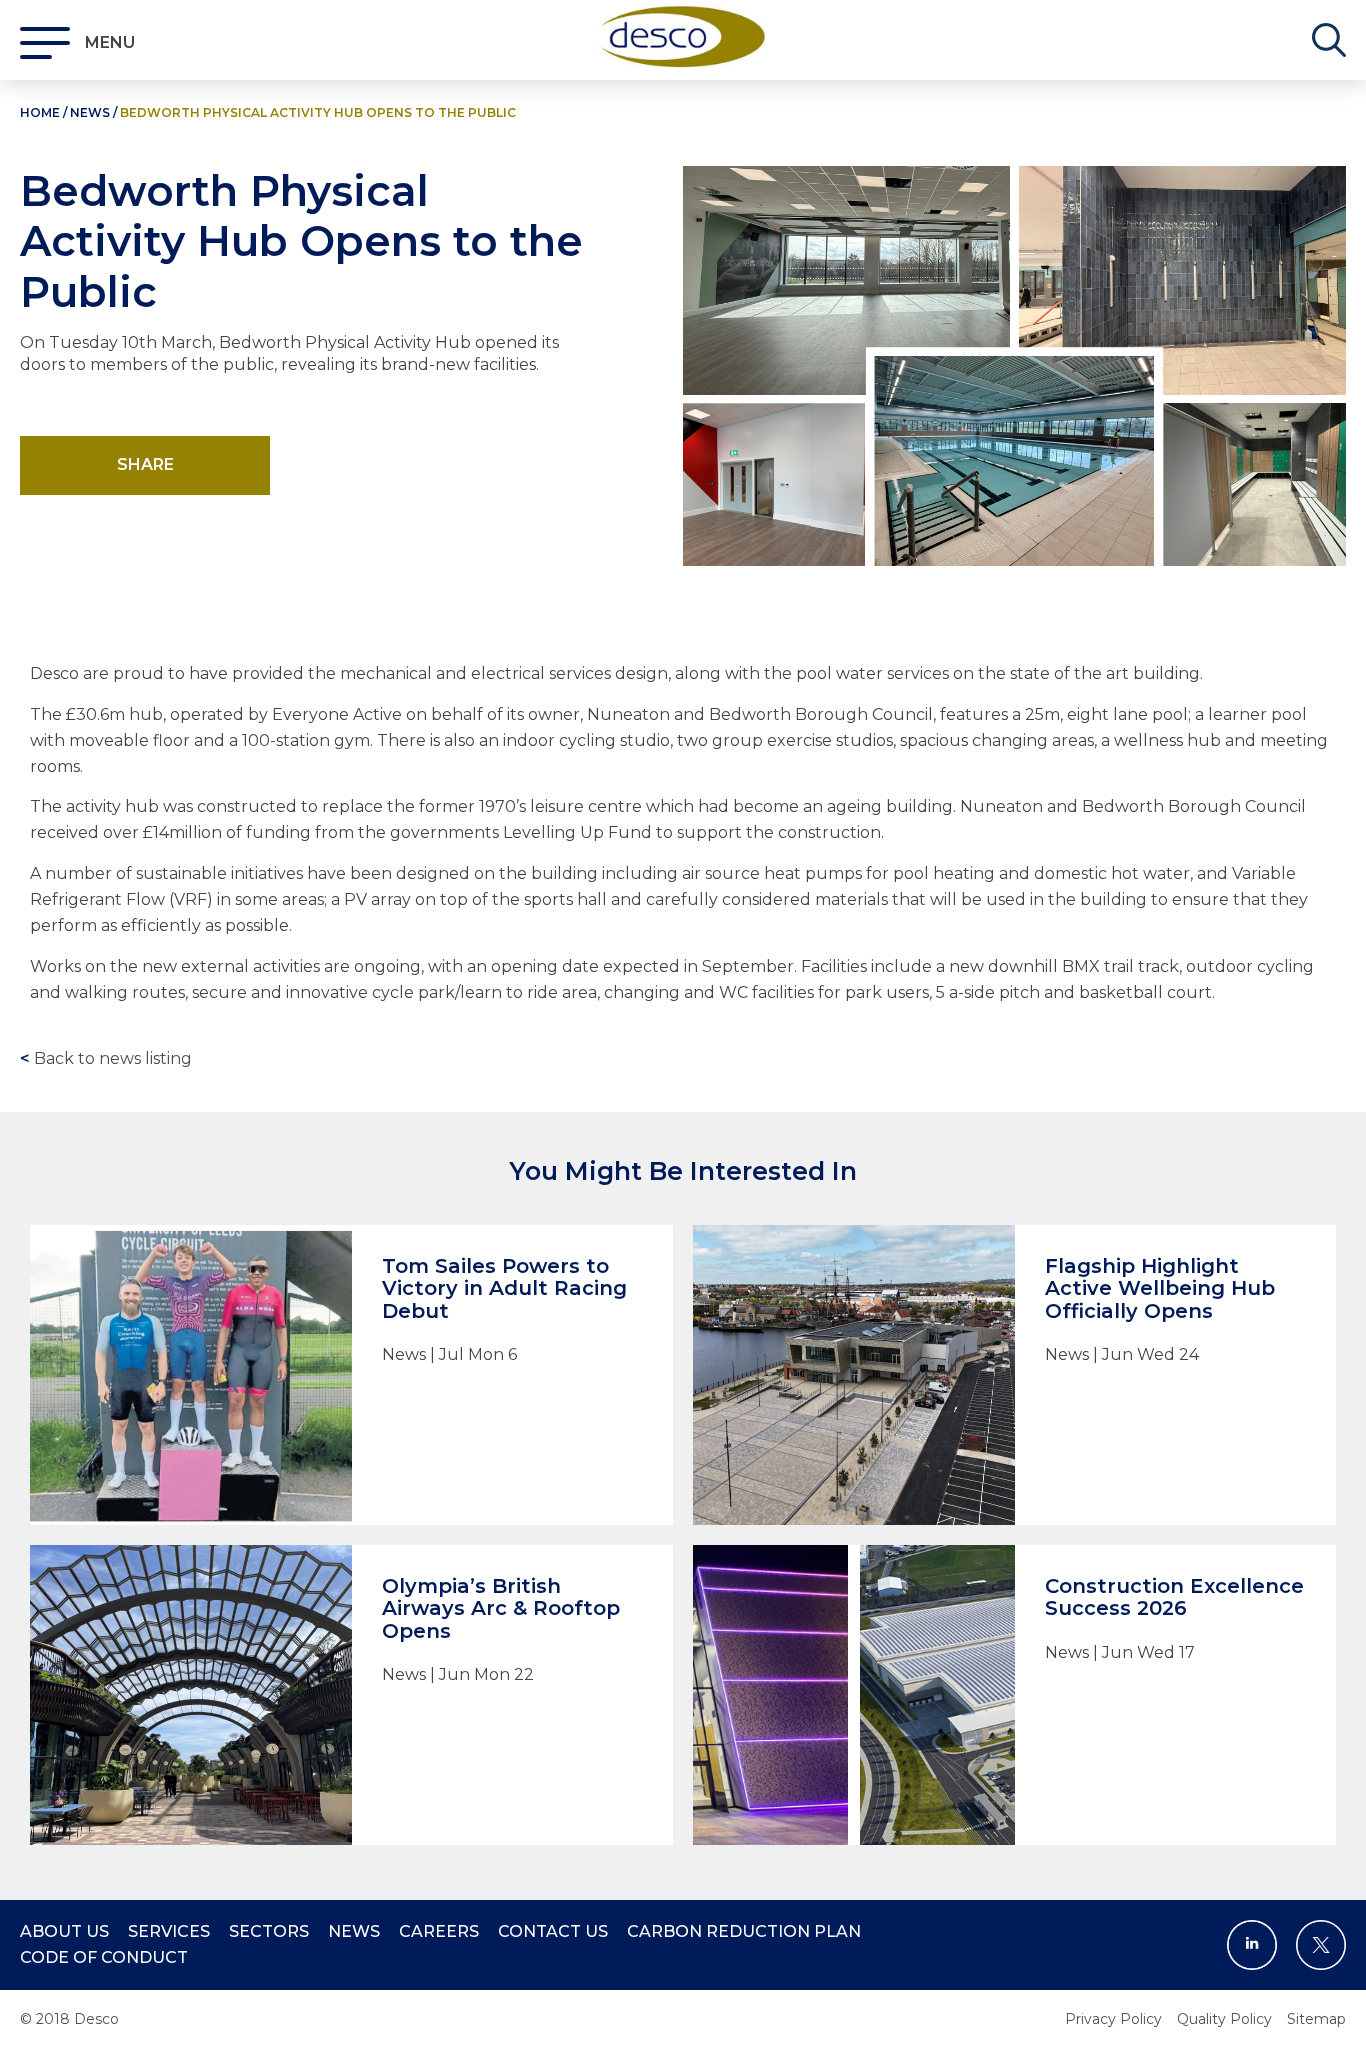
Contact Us (553, 1931)
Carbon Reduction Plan (744, 1931)
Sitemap (1316, 2019)
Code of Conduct (104, 1957)
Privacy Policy (1113, 2019)
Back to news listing (106, 1058)
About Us (64, 1931)
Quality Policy (1224, 2019)
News (90, 112)
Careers (439, 1931)
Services (169, 1931)
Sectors (269, 1931)
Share (145, 464)
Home (40, 112)
